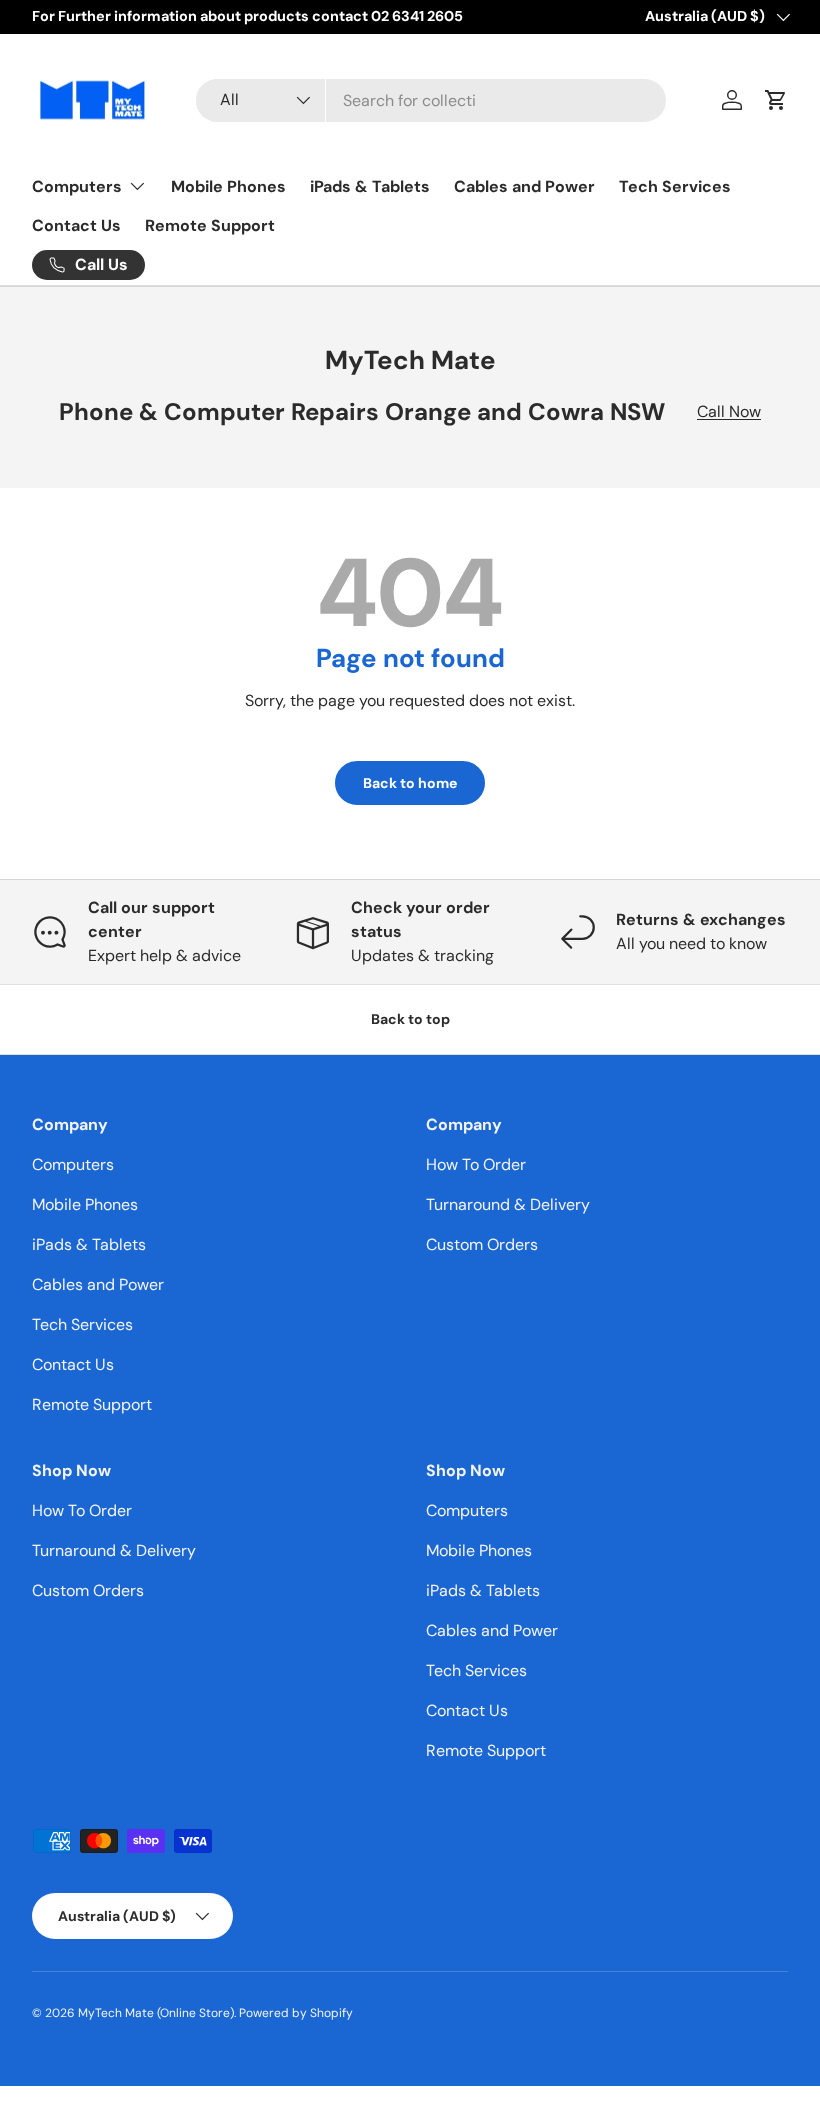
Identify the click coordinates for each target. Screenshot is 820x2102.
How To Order (476, 1164)
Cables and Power (524, 186)
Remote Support (210, 225)
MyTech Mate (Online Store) (156, 2013)
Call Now (729, 411)
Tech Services (675, 186)
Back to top (410, 1019)
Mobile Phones (228, 186)
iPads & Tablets (370, 186)
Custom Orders (482, 1244)
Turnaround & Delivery (508, 1204)
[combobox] (431, 100)
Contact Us (76, 225)
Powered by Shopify (296, 2013)
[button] (776, 100)
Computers (73, 1164)
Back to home (410, 783)
